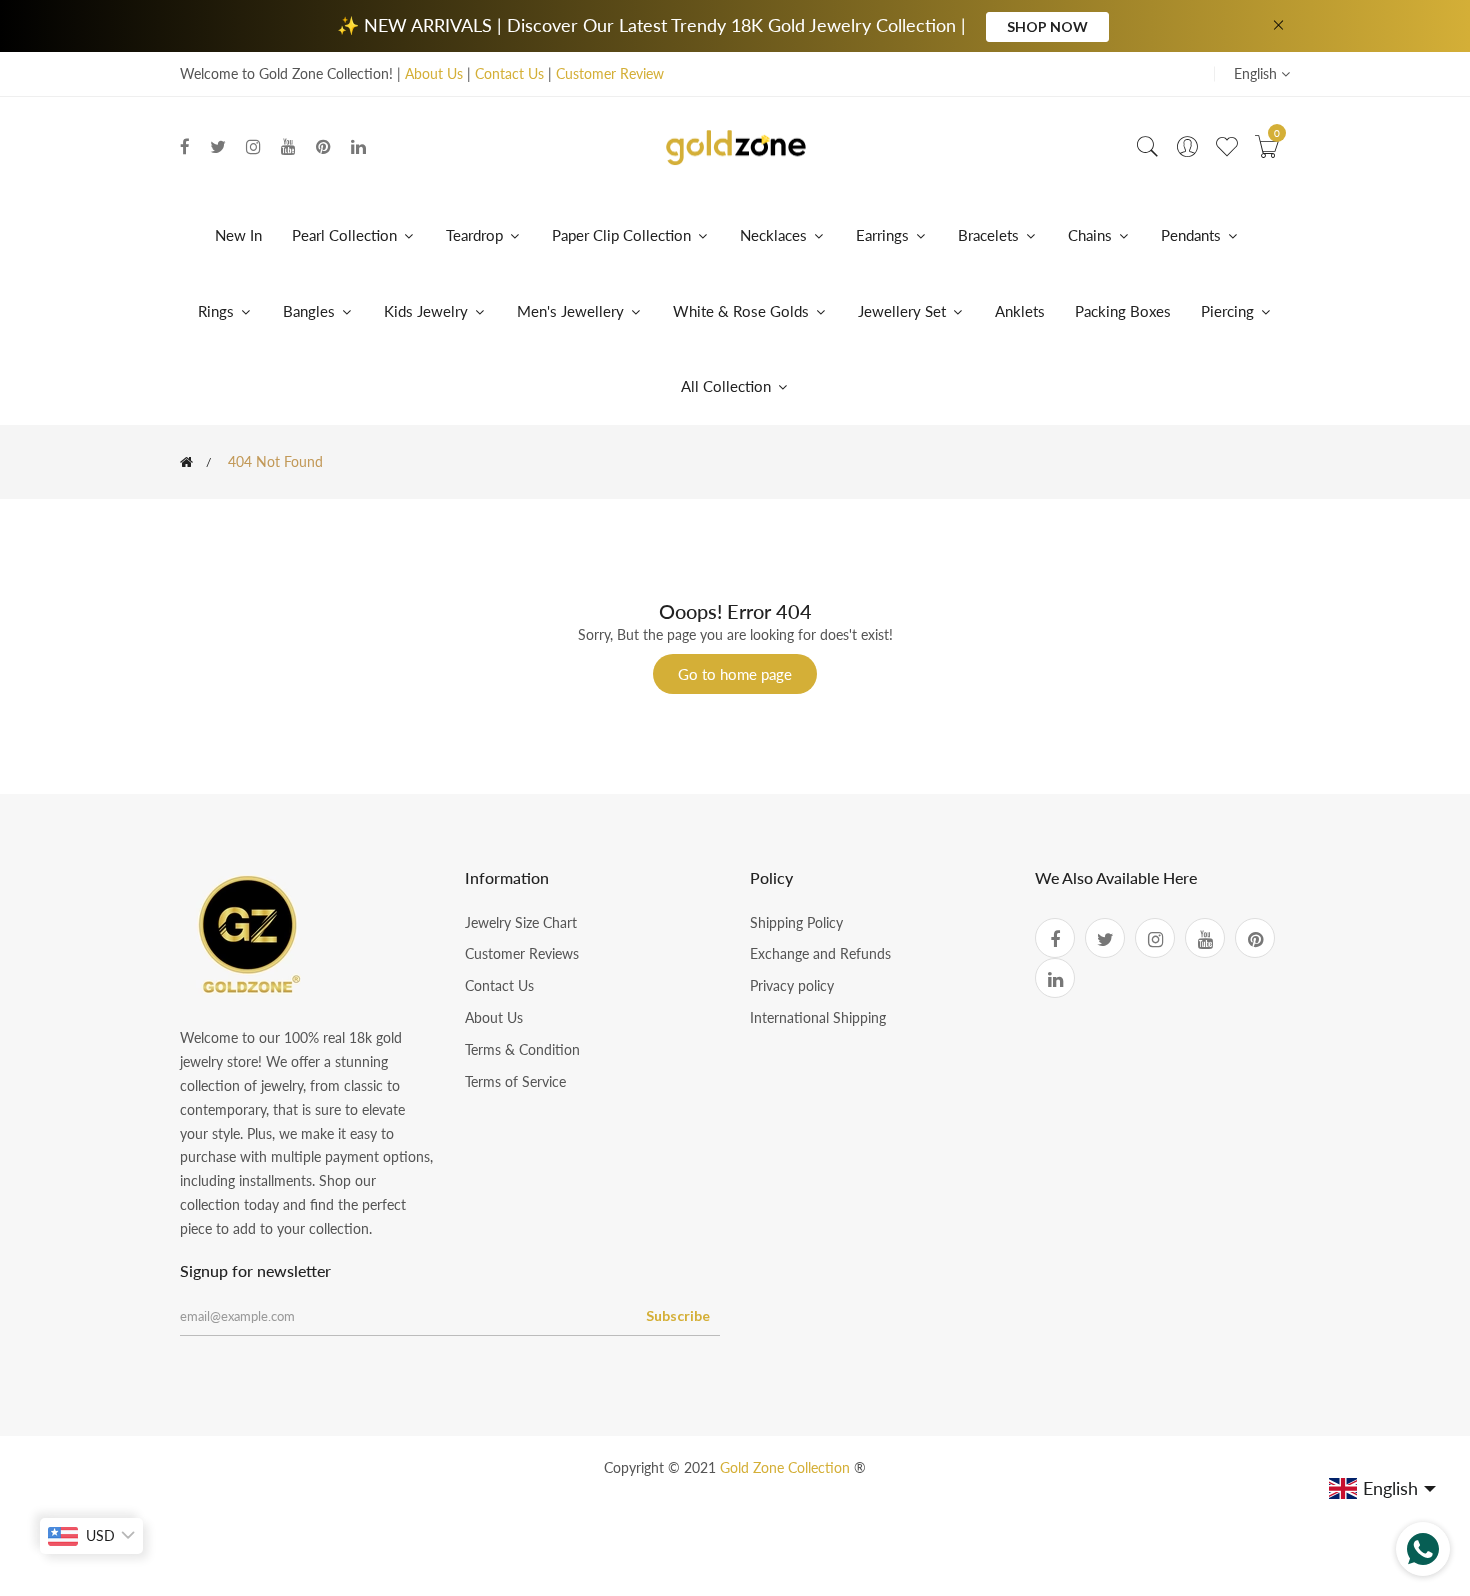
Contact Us (509, 73)
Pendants (1191, 235)
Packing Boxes (1123, 311)
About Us (434, 73)
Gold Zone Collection (787, 1467)
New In (238, 235)
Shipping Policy (796, 922)
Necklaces (773, 235)
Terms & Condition (522, 1049)
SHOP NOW (1047, 26)
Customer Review (610, 73)
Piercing (1229, 311)
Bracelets (988, 235)
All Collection (728, 386)
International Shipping (818, 1017)
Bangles (309, 311)
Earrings (882, 235)
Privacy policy (792, 985)
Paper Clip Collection (623, 235)
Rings (216, 311)
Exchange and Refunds (820, 953)
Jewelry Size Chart (521, 922)
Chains (1090, 235)
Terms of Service (515, 1081)
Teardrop (476, 235)
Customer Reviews (522, 953)
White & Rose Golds (743, 311)
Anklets (1020, 311)
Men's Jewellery (572, 311)
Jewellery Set (904, 311)
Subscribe (678, 1315)
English (1257, 73)
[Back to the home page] (186, 462)
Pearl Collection (346, 235)
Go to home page (735, 674)
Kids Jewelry (428, 311)
